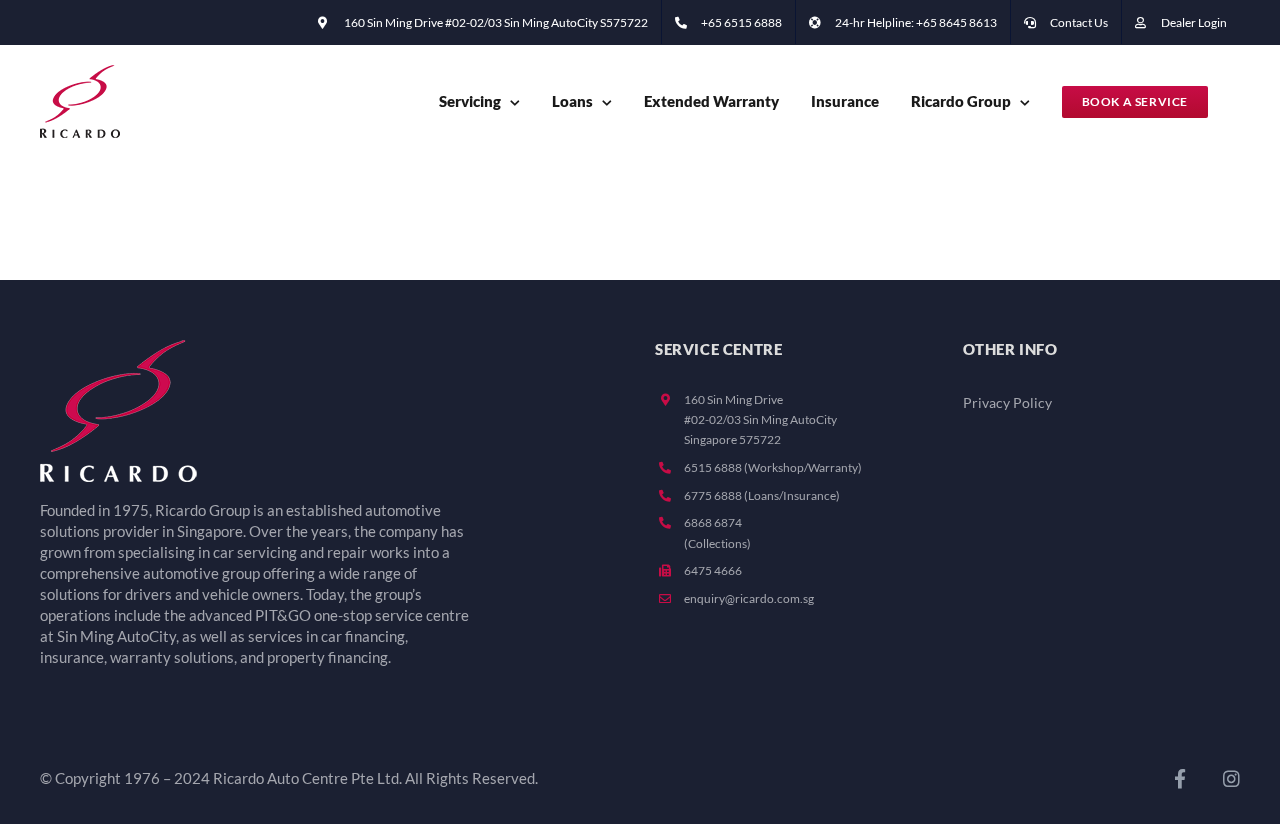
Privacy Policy (1007, 403)
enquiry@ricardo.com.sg (749, 598)
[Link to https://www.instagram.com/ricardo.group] (1231, 778)
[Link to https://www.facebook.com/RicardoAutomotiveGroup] (1180, 778)
